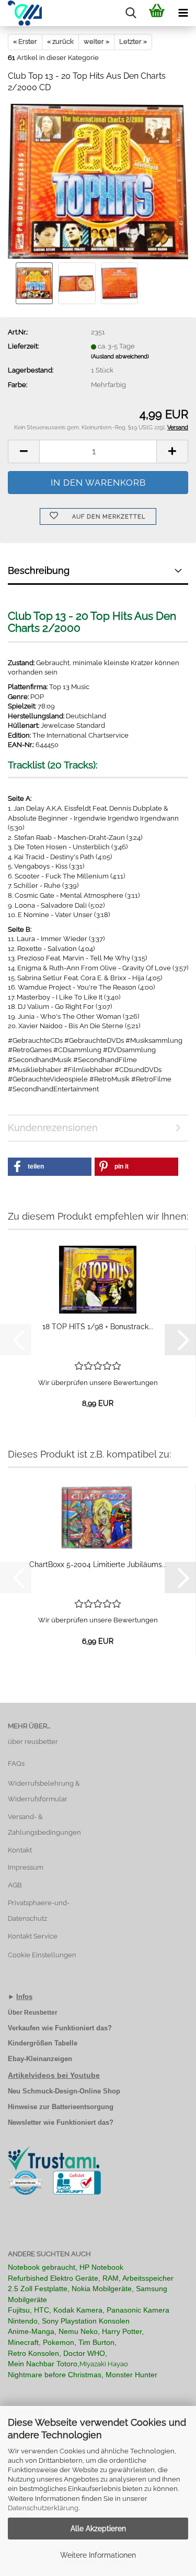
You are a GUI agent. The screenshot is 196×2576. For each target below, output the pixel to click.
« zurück (60, 41)
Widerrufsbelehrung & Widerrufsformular (44, 1791)
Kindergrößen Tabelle (43, 2043)
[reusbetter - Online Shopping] (21, 13)
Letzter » (133, 41)
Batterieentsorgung (83, 2107)
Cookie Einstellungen (42, 1955)
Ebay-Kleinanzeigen (40, 2059)
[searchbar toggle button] (131, 13)
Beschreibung (39, 570)
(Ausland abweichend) (120, 357)
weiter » (96, 41)
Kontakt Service (33, 1936)
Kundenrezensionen (53, 1128)
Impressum (26, 1867)
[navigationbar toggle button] (183, 13)
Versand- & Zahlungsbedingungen (44, 1825)
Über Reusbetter (33, 2013)
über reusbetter (33, 1742)
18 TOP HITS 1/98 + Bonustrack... (98, 1327)
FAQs (16, 1764)
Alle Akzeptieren (98, 2529)
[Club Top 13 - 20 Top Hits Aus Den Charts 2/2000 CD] (98, 181)
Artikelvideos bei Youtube (54, 2075)
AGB (15, 1885)
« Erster (25, 41)
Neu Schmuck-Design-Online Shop (64, 2091)
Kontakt (20, 1850)
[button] (24, 452)
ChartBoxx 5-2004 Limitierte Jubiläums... (98, 1564)
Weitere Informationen (98, 2555)
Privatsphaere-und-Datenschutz (39, 1911)
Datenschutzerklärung (43, 2508)
